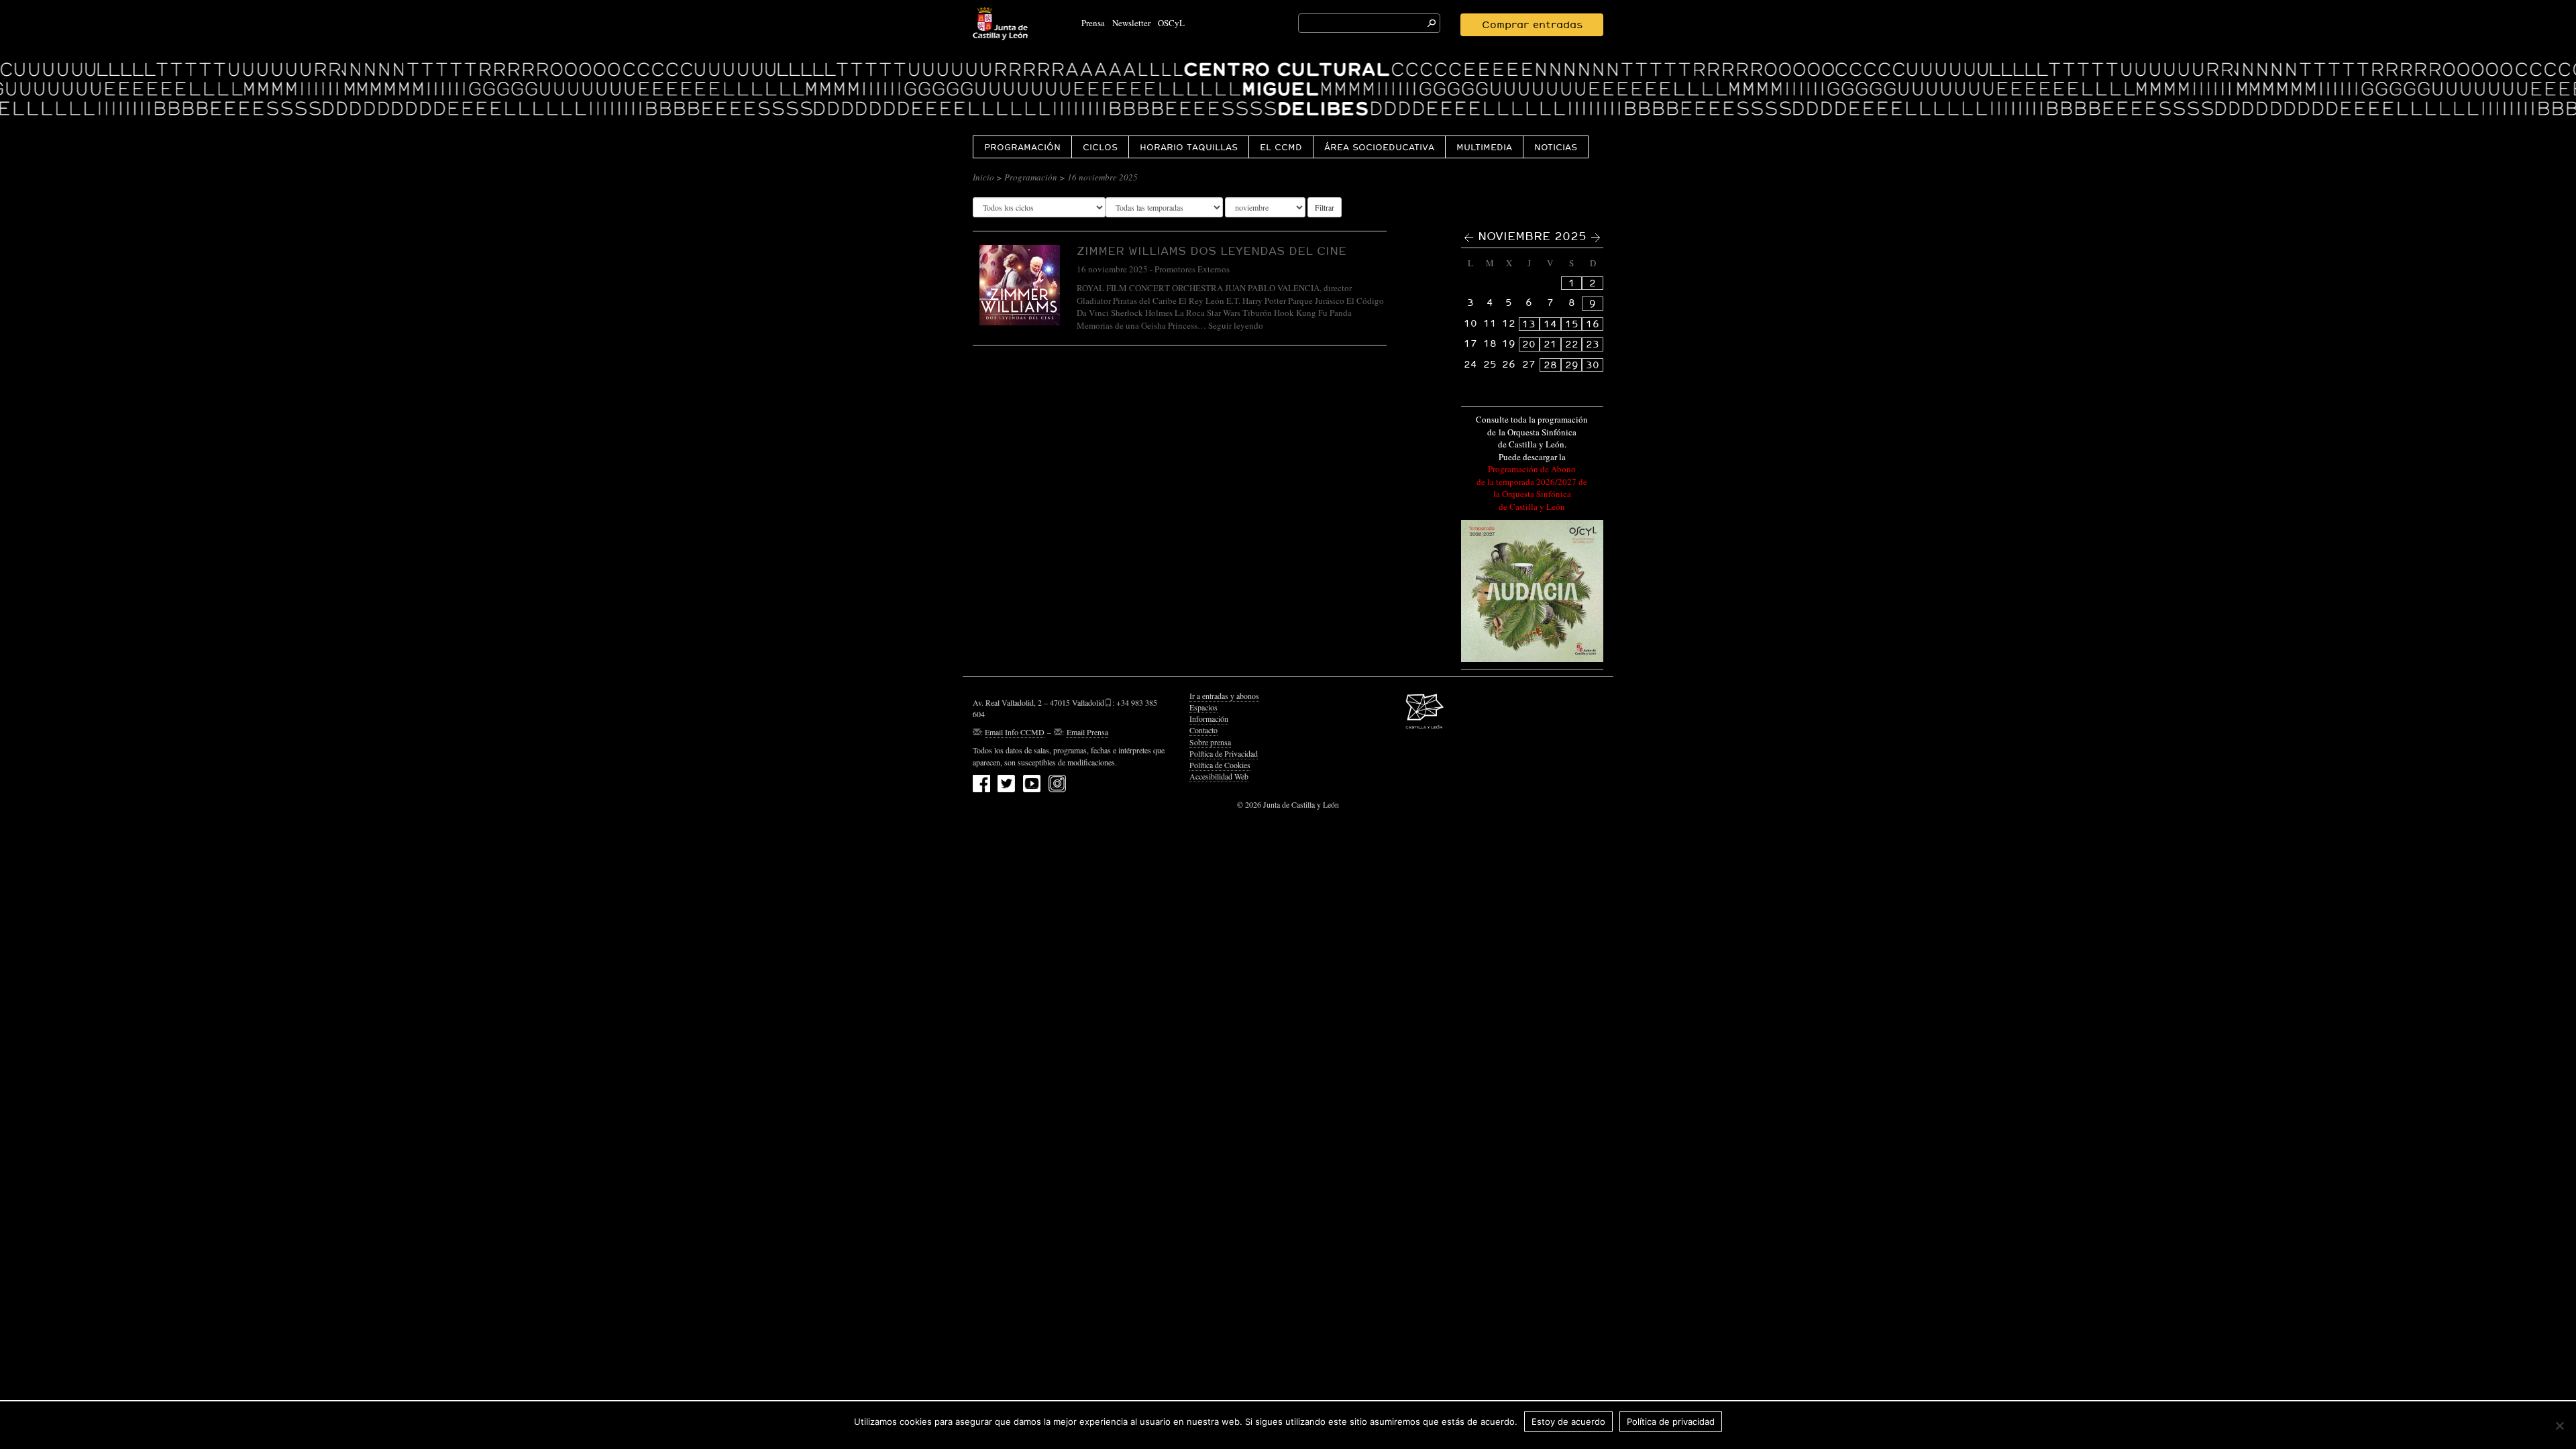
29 (1572, 365)
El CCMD (1281, 147)
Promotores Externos (1192, 269)
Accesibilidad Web (1219, 776)
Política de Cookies (1220, 765)
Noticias (1556, 147)
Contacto (1203, 730)
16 (1593, 324)
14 (1550, 324)
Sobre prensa (1210, 742)
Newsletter (1131, 23)
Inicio (983, 177)
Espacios (1203, 707)
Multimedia (1484, 147)
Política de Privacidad (1224, 753)
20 (1529, 344)
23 (1593, 344)
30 (1593, 365)
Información (1209, 718)
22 (1572, 344)
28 (1550, 365)
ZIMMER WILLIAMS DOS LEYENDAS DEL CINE (1212, 251)
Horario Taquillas (1189, 147)
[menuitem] (1022, 147)
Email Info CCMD (1015, 732)
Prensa (1093, 23)
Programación (1022, 147)
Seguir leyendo (1236, 325)
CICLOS (1100, 147)
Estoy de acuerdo (1568, 1421)
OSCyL (1171, 23)
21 (1550, 344)
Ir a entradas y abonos (1224, 696)
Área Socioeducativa (1379, 147)
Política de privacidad (1671, 1421)
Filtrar (1325, 207)
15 (1572, 324)
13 (1529, 324)
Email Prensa (1087, 732)
